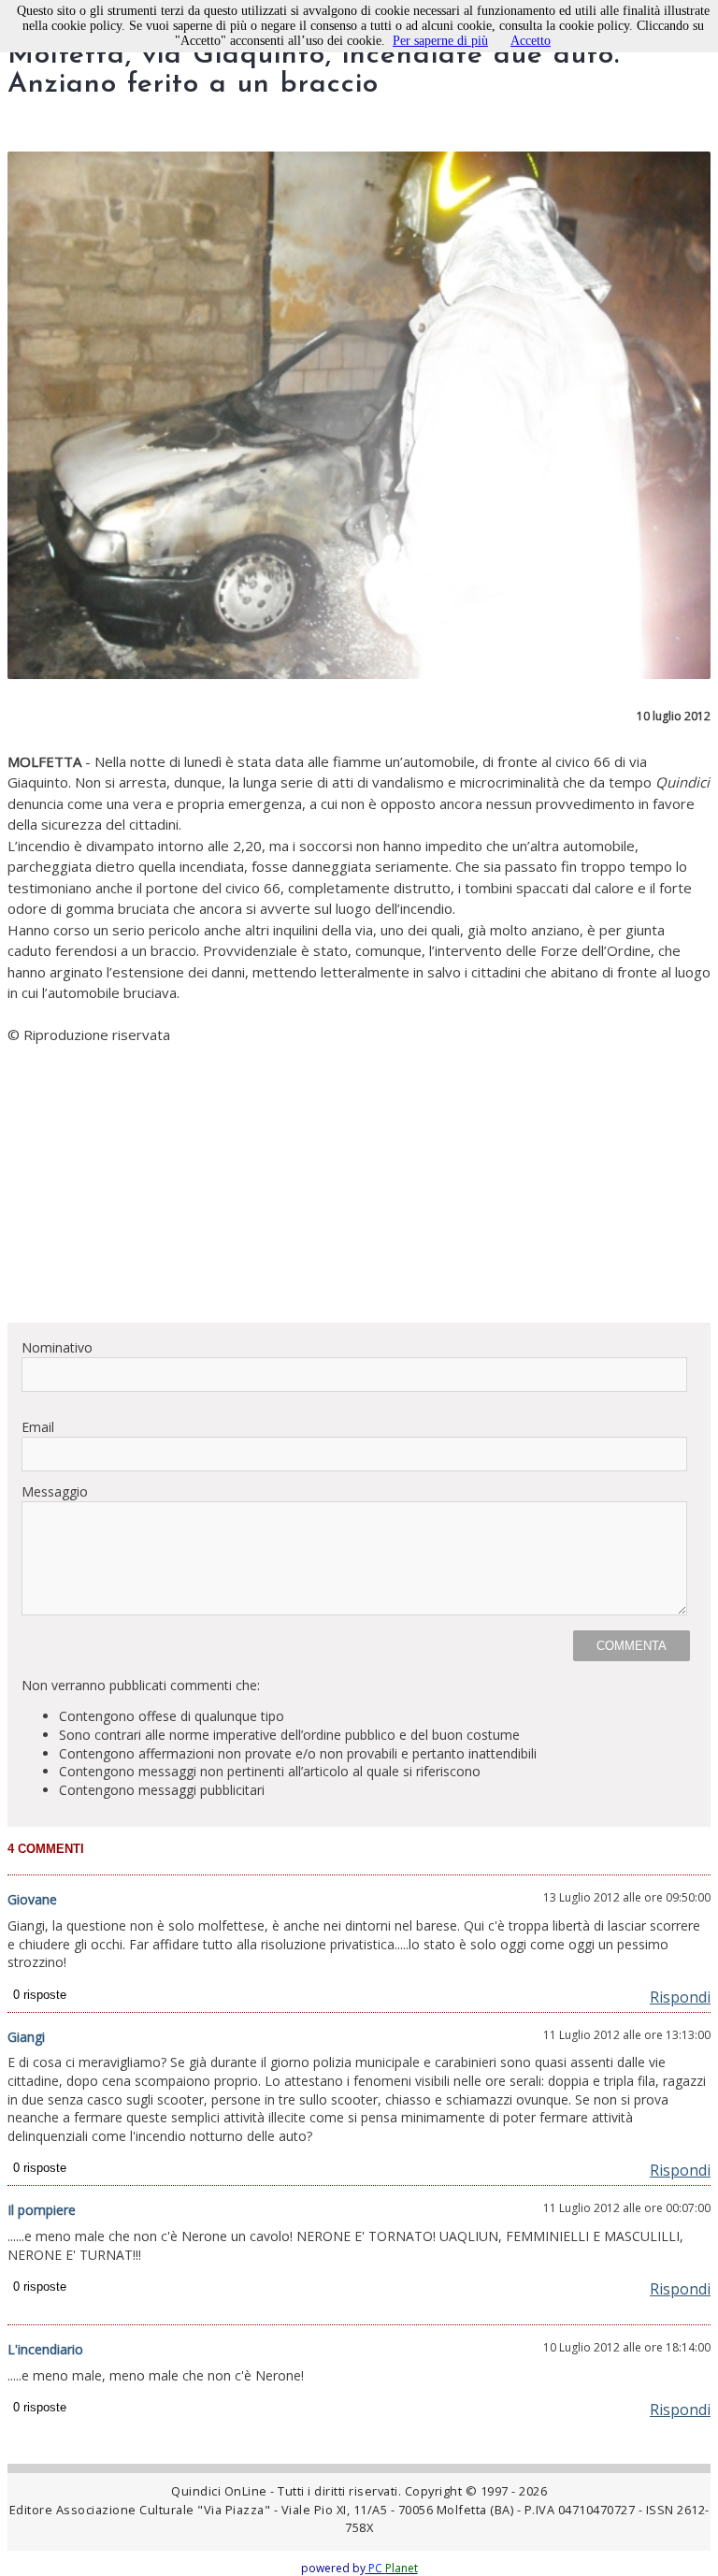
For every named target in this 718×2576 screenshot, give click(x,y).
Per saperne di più (440, 41)
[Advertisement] (359, 1177)
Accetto (531, 41)
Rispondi (680, 1997)
